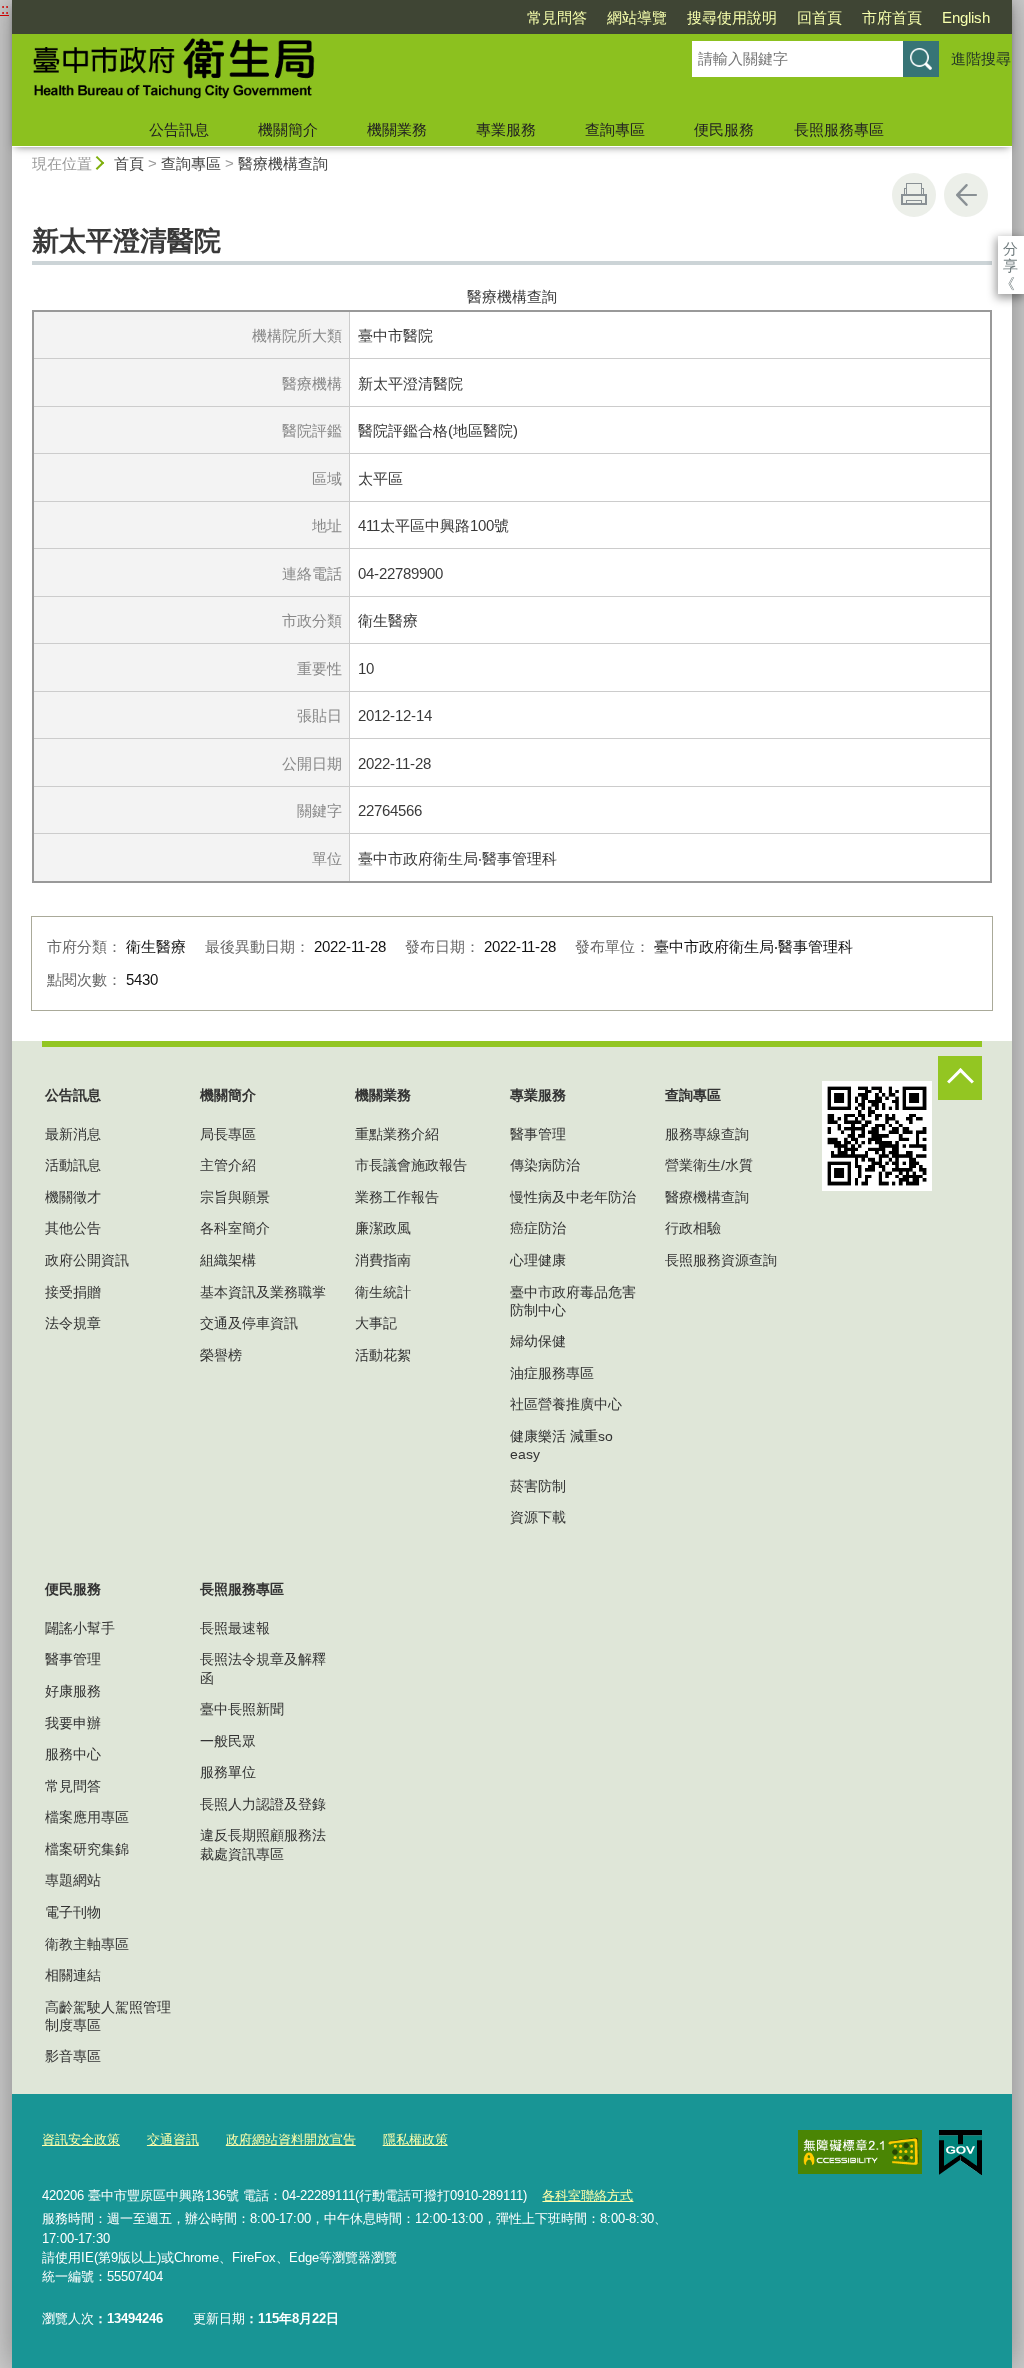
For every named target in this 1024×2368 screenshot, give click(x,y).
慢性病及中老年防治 (573, 1197)
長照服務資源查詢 (721, 1260)
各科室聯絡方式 (587, 2195)
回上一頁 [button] (966, 195)
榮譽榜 (221, 1355)
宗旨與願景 (235, 1197)
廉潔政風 (383, 1228)
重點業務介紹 (397, 1134)
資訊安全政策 (81, 2139)
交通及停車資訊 (249, 1323)
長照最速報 (235, 1628)
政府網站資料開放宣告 (291, 2139)
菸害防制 (538, 1486)
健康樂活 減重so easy (561, 1445)
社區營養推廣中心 (566, 1404)
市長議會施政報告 (411, 1165)
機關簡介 (288, 129)
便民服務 (724, 129)
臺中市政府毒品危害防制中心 (573, 1301)
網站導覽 (637, 17)
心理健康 (538, 1260)
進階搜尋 (981, 58)
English (966, 17)
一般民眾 (228, 1741)
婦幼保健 (538, 1341)
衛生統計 (383, 1292)
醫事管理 (538, 1134)
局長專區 (228, 1134)
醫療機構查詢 (283, 163)
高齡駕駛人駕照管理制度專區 (108, 2016)
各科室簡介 (235, 1228)
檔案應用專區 (87, 1817)
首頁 (129, 163)
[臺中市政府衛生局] (328, 73)
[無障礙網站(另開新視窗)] (860, 2152)
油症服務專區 (552, 1373)
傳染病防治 (545, 1165)
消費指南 (383, 1260)
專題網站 (73, 1880)
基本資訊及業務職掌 (263, 1292)
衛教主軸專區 (87, 1944)
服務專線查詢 (707, 1134)
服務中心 (73, 1754)
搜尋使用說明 (732, 17)
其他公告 (73, 1228)
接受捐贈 (73, 1292)
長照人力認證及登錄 (263, 1804)
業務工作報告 (397, 1197)
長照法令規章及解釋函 (263, 1668)
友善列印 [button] (914, 195)
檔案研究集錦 (87, 1849)
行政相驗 (693, 1228)
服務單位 (228, 1772)
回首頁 (819, 17)
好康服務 (73, 1691)
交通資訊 (173, 2139)
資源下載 (538, 1517)
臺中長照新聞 (242, 1709)
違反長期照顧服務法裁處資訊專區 (263, 1844)
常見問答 (557, 17)
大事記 (376, 1323)
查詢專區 (615, 129)
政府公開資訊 (87, 1260)
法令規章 (73, 1323)
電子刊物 (73, 1912)
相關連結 (73, 1975)
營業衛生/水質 (709, 1165)
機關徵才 (73, 1197)
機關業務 (397, 129)
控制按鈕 (960, 1078)
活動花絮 (383, 1355)
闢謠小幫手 (80, 1628)
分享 (1010, 248)
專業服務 (506, 129)
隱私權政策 (415, 2139)
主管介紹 (228, 1165)
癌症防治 (538, 1228)
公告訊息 (179, 129)
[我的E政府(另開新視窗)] (960, 2153)
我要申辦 (73, 1723)
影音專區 (73, 2056)
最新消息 (73, 1134)
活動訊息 (73, 1165)
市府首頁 (892, 17)
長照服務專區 (839, 129)
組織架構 (228, 1260)
